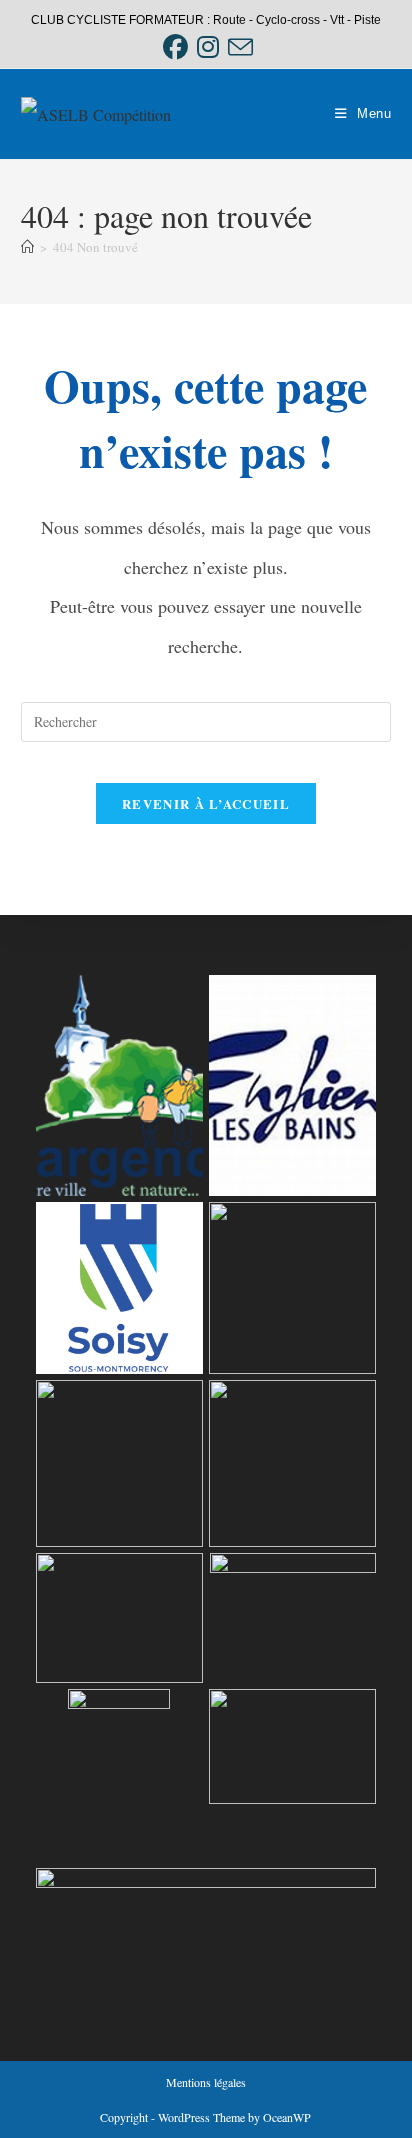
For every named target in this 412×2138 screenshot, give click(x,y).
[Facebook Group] (175, 47)
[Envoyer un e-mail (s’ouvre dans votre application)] (238, 47)
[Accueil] (27, 247)
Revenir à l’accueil (206, 803)
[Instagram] (207, 47)
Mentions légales (206, 2082)
